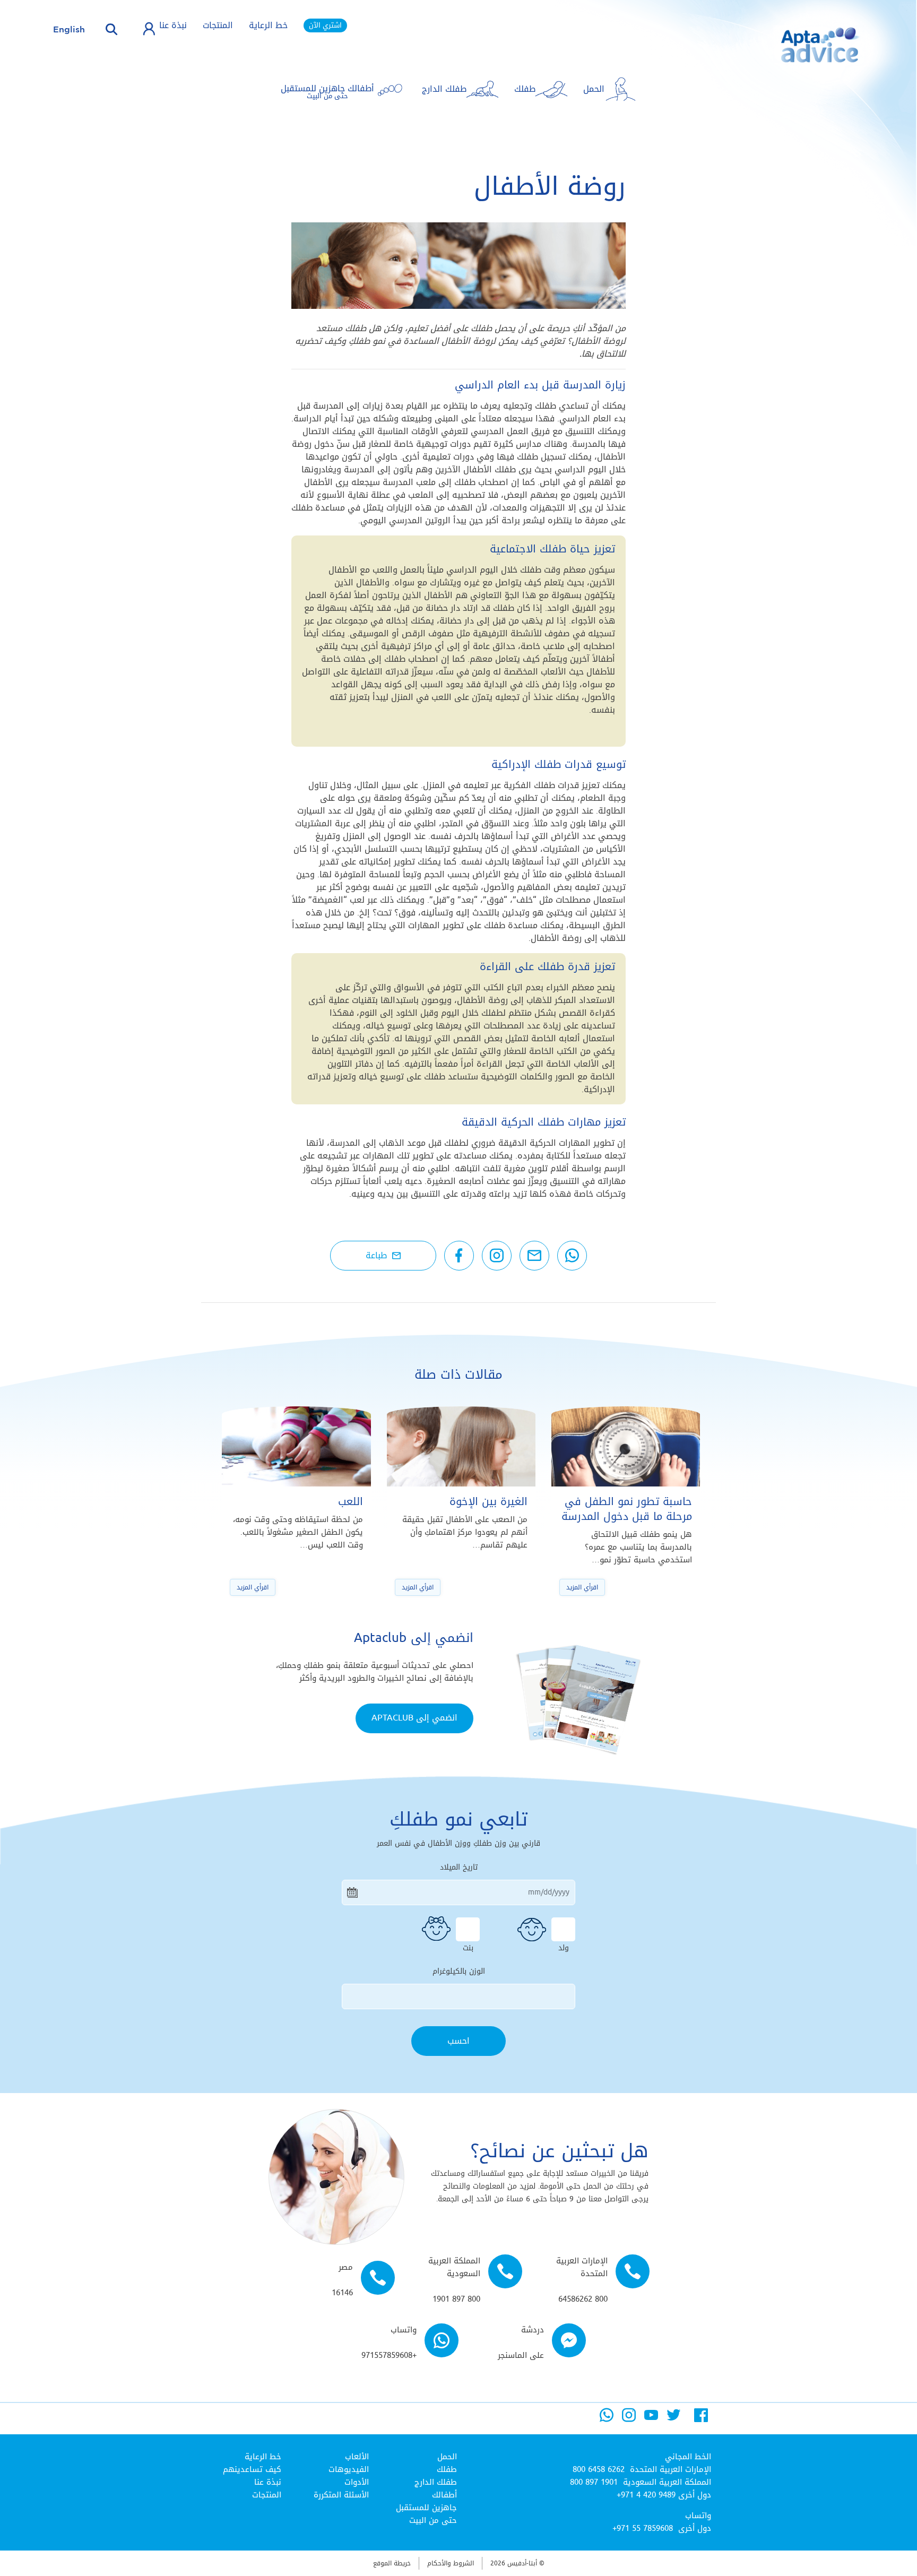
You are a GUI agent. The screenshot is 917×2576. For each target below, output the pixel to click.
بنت (468, 1947)
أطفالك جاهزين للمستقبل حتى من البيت (426, 2508)
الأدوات (357, 2482)
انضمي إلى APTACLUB (414, 1718)
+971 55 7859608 (643, 2528)
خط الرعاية (268, 25)
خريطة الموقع (392, 2563)
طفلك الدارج (436, 2482)
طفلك (447, 2469)
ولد (564, 1947)
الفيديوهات (349, 2469)
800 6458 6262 (599, 2469)
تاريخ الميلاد (459, 1868)
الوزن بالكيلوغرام (459, 1972)
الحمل (447, 2457)
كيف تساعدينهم (252, 2469)
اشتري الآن (325, 25)
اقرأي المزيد (582, 1587)
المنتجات (218, 25)
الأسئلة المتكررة (341, 2495)
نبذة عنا (173, 25)
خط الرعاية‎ (263, 2457)
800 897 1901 (594, 2482)
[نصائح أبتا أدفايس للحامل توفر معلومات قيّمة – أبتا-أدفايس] (803, 53)
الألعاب (357, 2457)
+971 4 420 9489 (646, 2495)
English (69, 29)
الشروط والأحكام (451, 2563)
